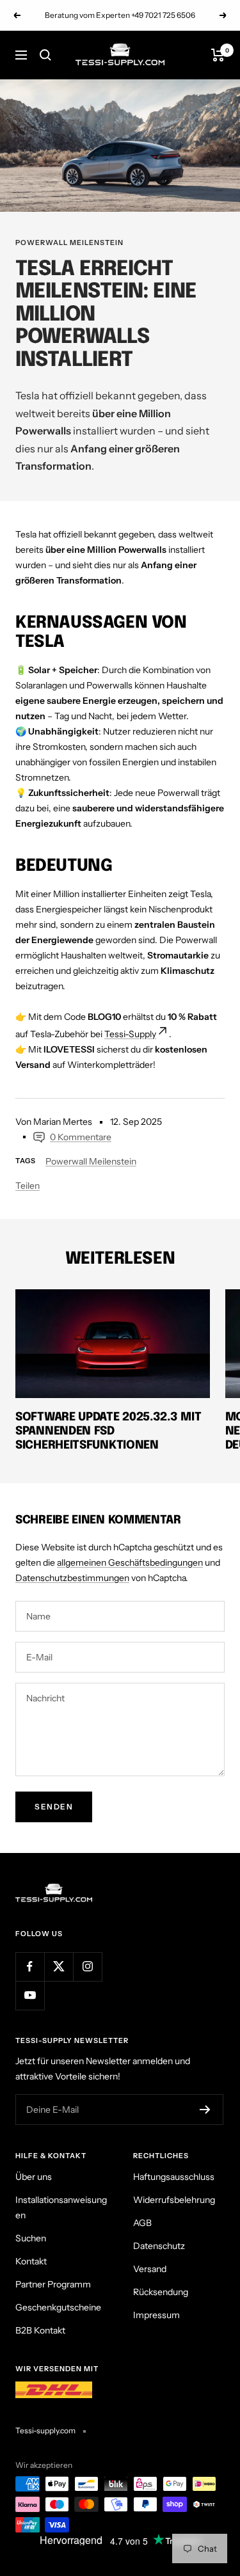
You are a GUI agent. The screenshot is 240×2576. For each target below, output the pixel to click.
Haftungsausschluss (174, 2177)
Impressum (156, 2315)
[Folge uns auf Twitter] (59, 1967)
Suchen (31, 2238)
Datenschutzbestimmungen (72, 1578)
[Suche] (45, 55)
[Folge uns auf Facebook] (30, 1967)
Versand (150, 2269)
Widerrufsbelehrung (174, 2200)
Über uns (34, 2177)
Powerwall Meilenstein (69, 242)
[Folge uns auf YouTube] (30, 1995)
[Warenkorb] (218, 55)
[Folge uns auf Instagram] (87, 1967)
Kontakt (31, 2261)
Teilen (28, 1186)
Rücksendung (161, 2292)
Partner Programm (53, 2284)
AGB (142, 2223)
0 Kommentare (81, 1137)
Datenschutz (159, 2246)
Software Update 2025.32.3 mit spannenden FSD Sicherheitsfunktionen (108, 1431)
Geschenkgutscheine (58, 2307)
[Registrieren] (205, 2110)
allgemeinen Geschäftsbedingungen (130, 1562)
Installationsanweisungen (61, 2207)
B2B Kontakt (40, 2330)
